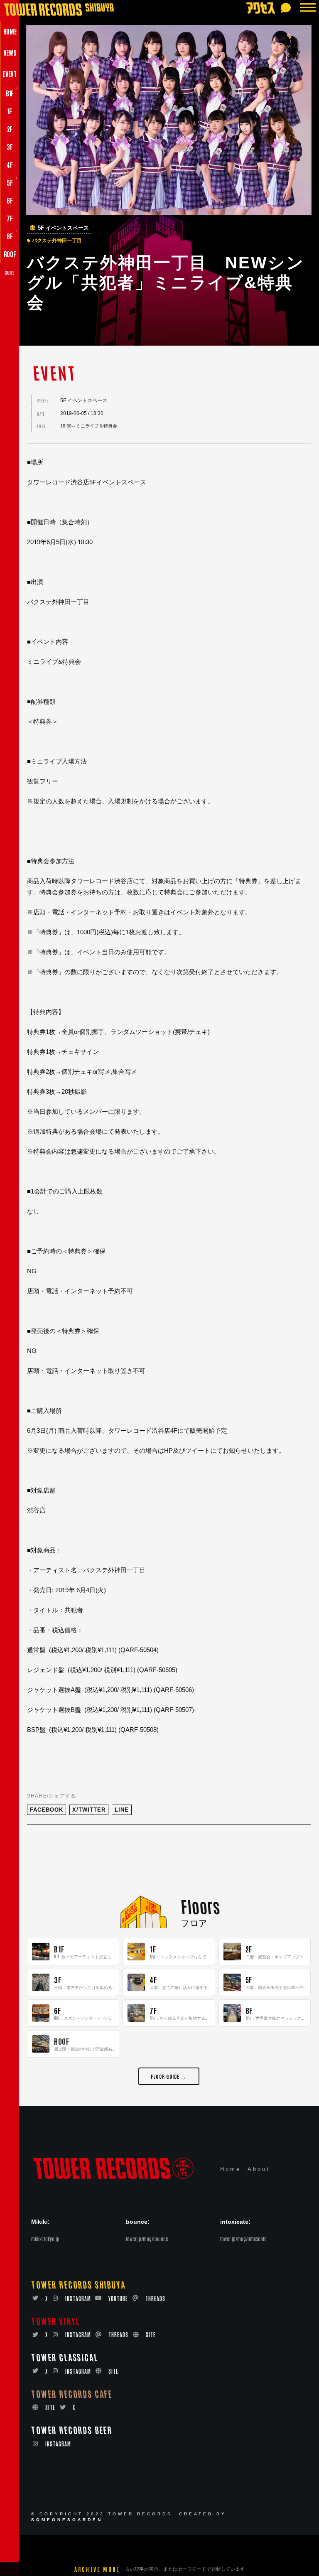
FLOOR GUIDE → (169, 2076)
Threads (155, 2298)
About (259, 2169)
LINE (122, 1810)
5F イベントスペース (63, 228)
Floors (200, 1906)
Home (231, 2169)
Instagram (78, 2298)
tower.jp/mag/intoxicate (243, 2239)
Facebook (47, 1810)
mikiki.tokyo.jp (45, 2239)
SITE (151, 2334)
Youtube (118, 2298)
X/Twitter (89, 1810)
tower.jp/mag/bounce (147, 2239)
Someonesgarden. (69, 2520)
